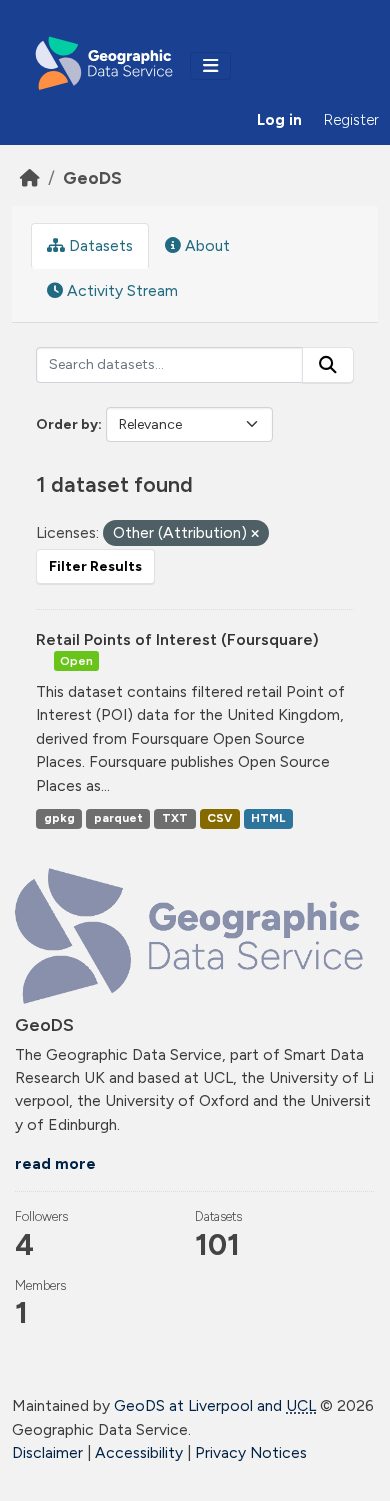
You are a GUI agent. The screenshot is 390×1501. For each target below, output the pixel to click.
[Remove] (255, 534)
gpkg (59, 818)
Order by (67, 424)
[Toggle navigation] (210, 66)
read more (55, 1163)
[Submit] (328, 365)
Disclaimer (47, 1452)
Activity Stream (120, 290)
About (205, 245)
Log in (279, 120)
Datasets (99, 245)
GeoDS (92, 177)
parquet (118, 818)
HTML (268, 818)
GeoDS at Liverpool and (215, 1405)
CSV (219, 818)
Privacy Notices (251, 1452)
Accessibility (139, 1452)
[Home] (30, 177)
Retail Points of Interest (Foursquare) (177, 639)
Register (351, 120)
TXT (175, 818)
